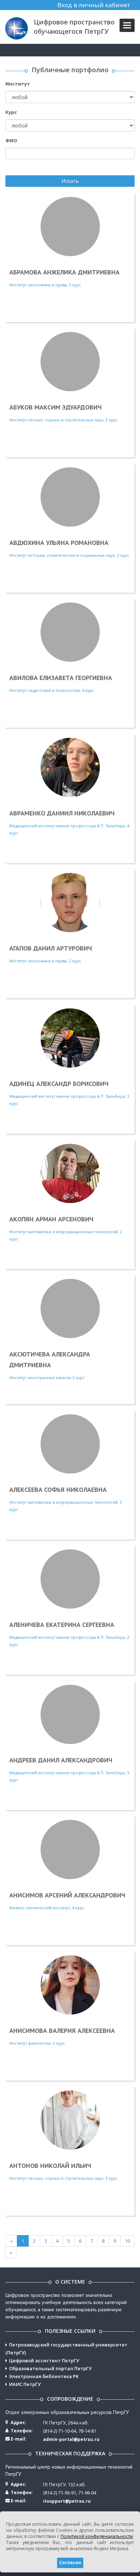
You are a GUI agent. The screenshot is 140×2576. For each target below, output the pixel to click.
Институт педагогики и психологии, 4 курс (61, 683)
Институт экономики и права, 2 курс (51, 954)
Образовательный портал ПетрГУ (50, 2368)
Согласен (70, 2563)
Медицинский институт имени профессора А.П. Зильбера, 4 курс (69, 822)
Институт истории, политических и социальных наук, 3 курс (69, 548)
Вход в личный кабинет (94, 5)
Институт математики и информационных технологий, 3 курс (66, 1499)
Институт (18, 84)
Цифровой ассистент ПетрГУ (44, 2360)
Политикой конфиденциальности (97, 2536)
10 (127, 2241)
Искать (70, 181)
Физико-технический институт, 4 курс (67, 1901)
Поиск (13, 168)
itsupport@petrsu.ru (67, 2501)
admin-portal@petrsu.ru (71, 2439)
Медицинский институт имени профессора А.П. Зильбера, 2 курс (69, 1634)
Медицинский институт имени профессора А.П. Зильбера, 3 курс (69, 1093)
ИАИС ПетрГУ (25, 2384)
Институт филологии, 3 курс (62, 2036)
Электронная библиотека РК (44, 2376)
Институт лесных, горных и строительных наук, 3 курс (64, 413)
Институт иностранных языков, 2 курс (50, 1365)
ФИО (11, 140)
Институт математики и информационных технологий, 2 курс (66, 1228)
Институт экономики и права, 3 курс (64, 278)
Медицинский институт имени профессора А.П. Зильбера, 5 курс (69, 1769)
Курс (11, 112)
